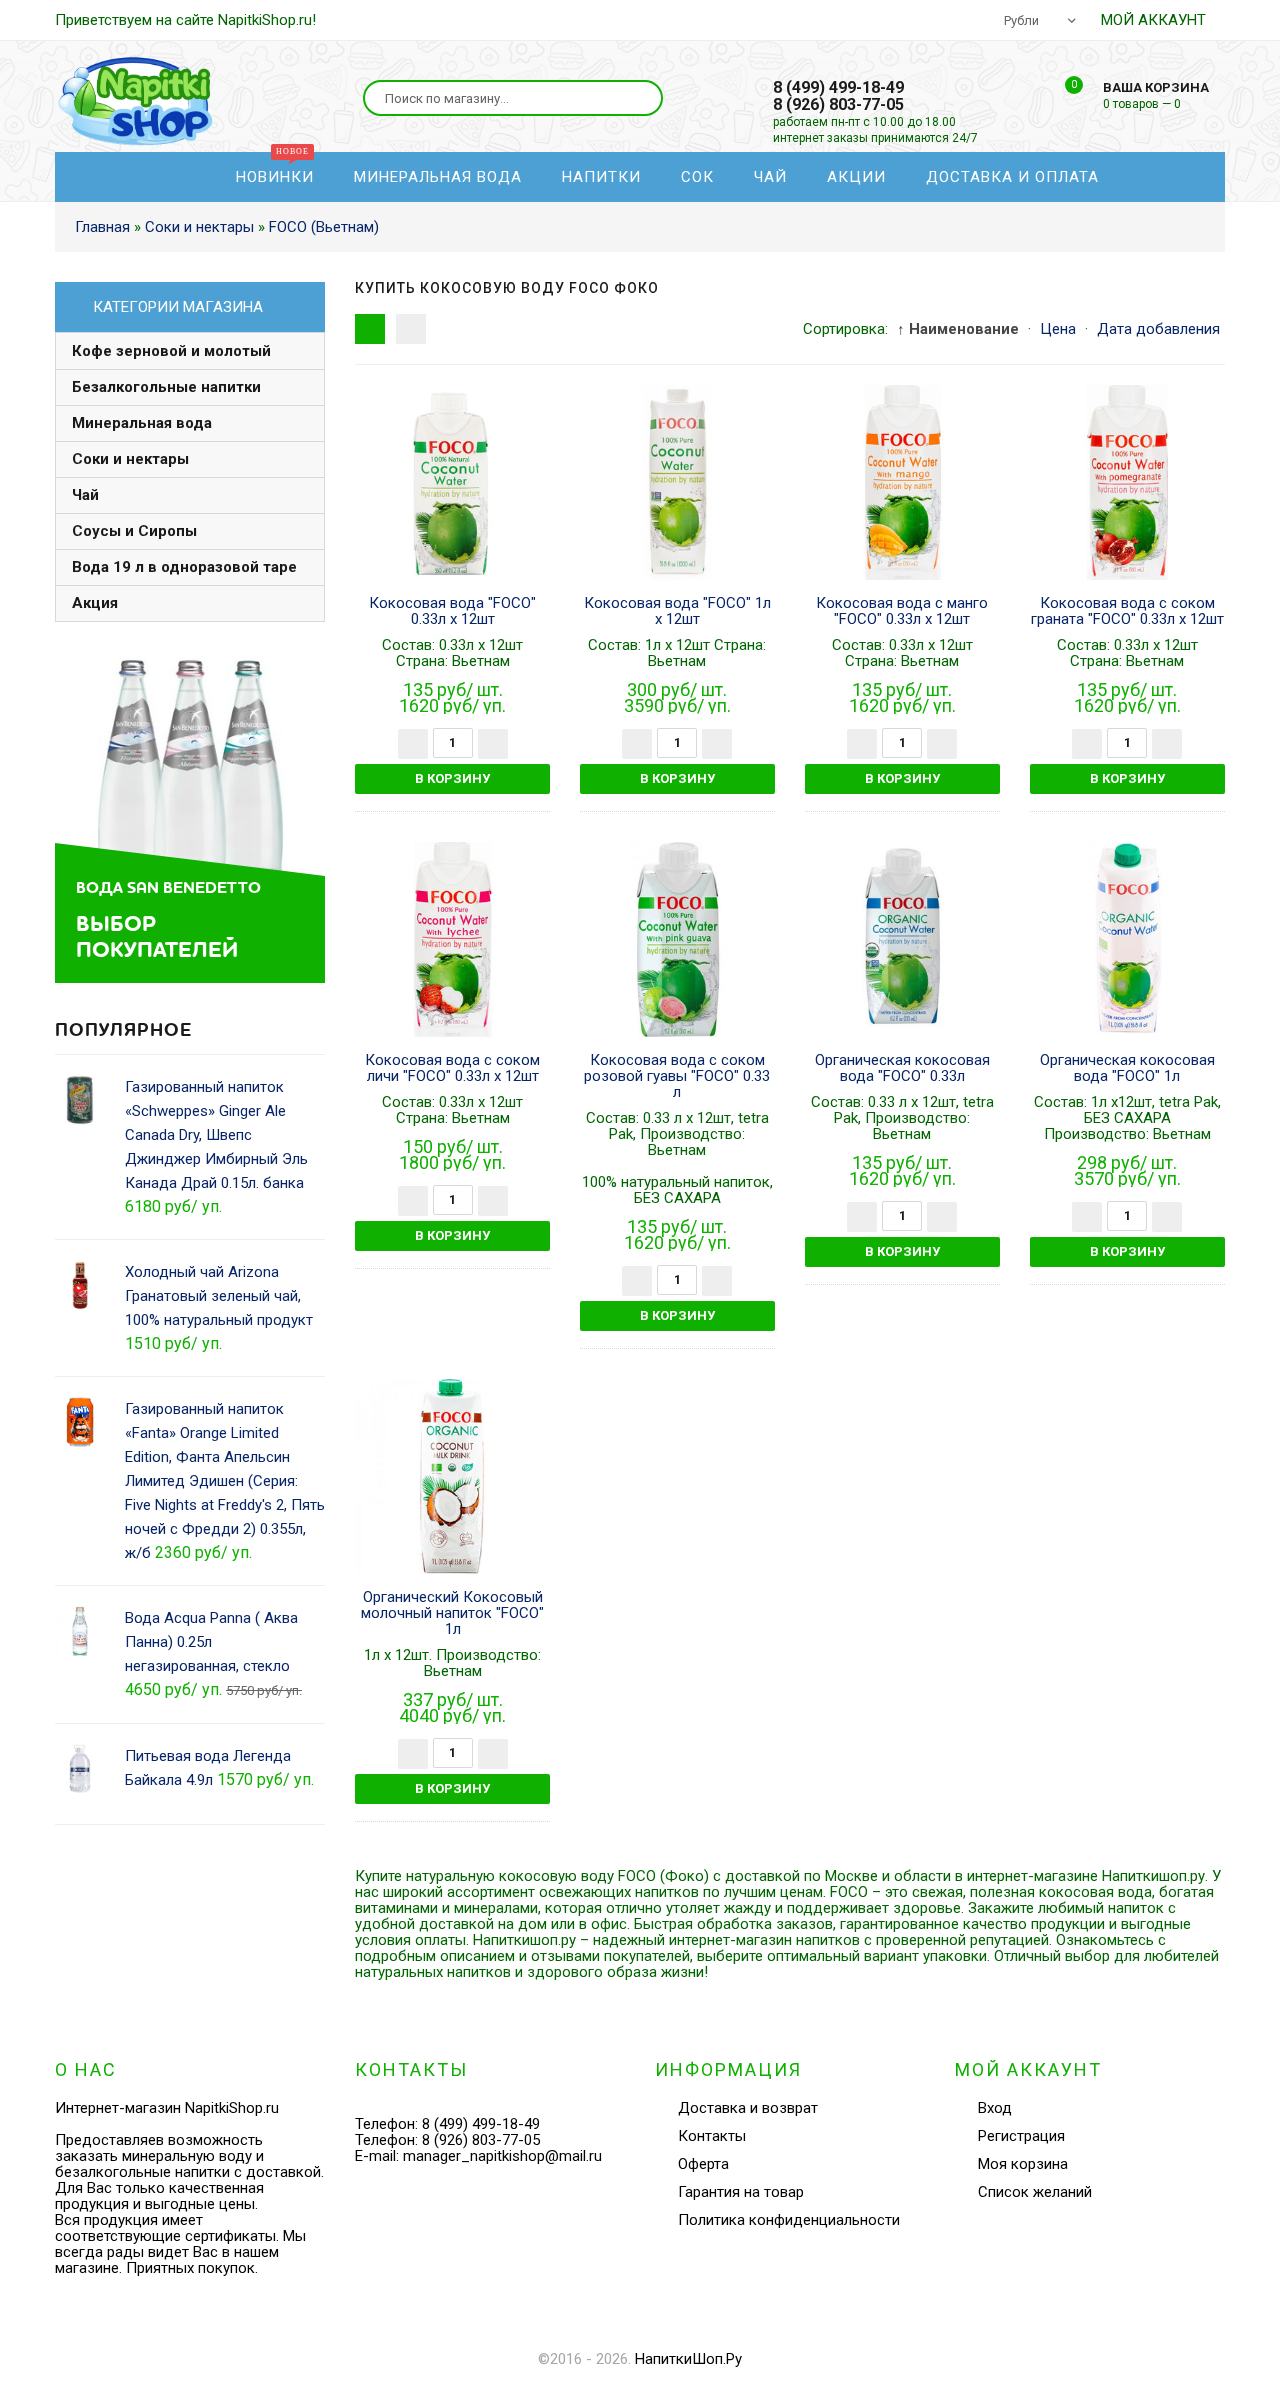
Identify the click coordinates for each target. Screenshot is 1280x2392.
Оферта (703, 2164)
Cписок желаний (1035, 2192)
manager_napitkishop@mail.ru (502, 2156)
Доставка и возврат (748, 2108)
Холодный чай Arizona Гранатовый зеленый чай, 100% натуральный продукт (219, 1296)
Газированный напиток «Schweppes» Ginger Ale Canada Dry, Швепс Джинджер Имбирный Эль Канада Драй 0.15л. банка (216, 1135)
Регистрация (1021, 2136)
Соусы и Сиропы (134, 531)
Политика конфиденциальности (789, 2220)
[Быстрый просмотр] (453, 482)
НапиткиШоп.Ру (688, 2359)
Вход (995, 2108)
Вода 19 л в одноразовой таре (184, 567)
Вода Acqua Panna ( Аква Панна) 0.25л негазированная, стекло (211, 1642)
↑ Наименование (958, 329)
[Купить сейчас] (373, 482)
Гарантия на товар (741, 2192)
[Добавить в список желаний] (532, 482)
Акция (95, 603)
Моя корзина (1023, 2164)
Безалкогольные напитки (166, 387)
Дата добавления (1158, 329)
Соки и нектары (130, 459)
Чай (85, 495)
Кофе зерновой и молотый (171, 351)
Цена (1058, 329)
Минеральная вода (142, 423)
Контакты (712, 2136)
